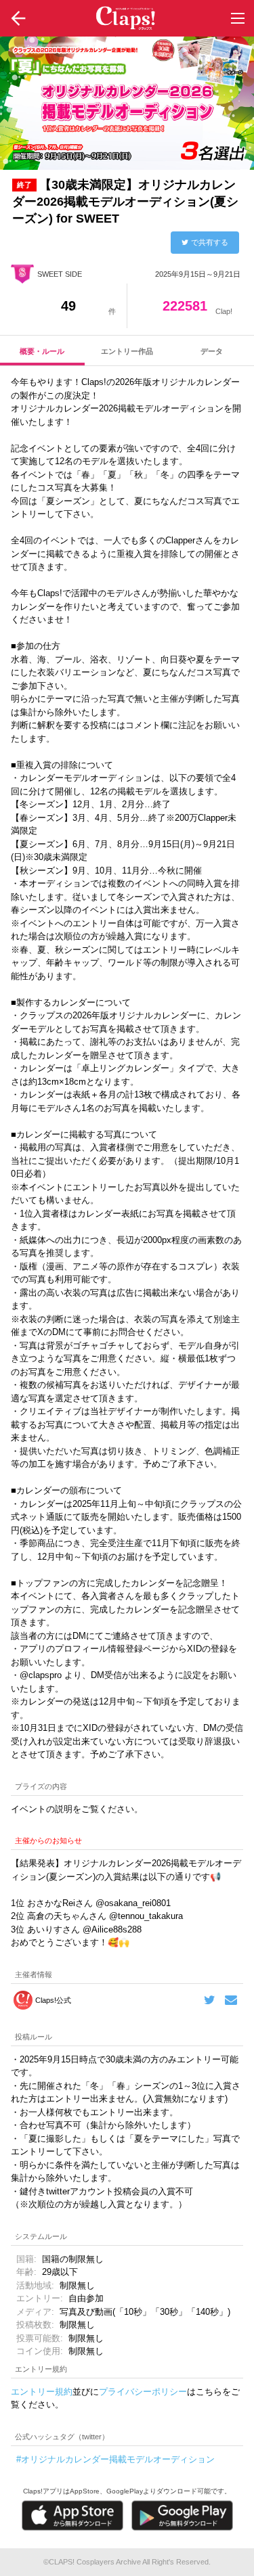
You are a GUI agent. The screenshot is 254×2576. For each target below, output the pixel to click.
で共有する (210, 242)
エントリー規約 (42, 2392)
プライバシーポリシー (143, 2392)
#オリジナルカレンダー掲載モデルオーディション (115, 2459)
